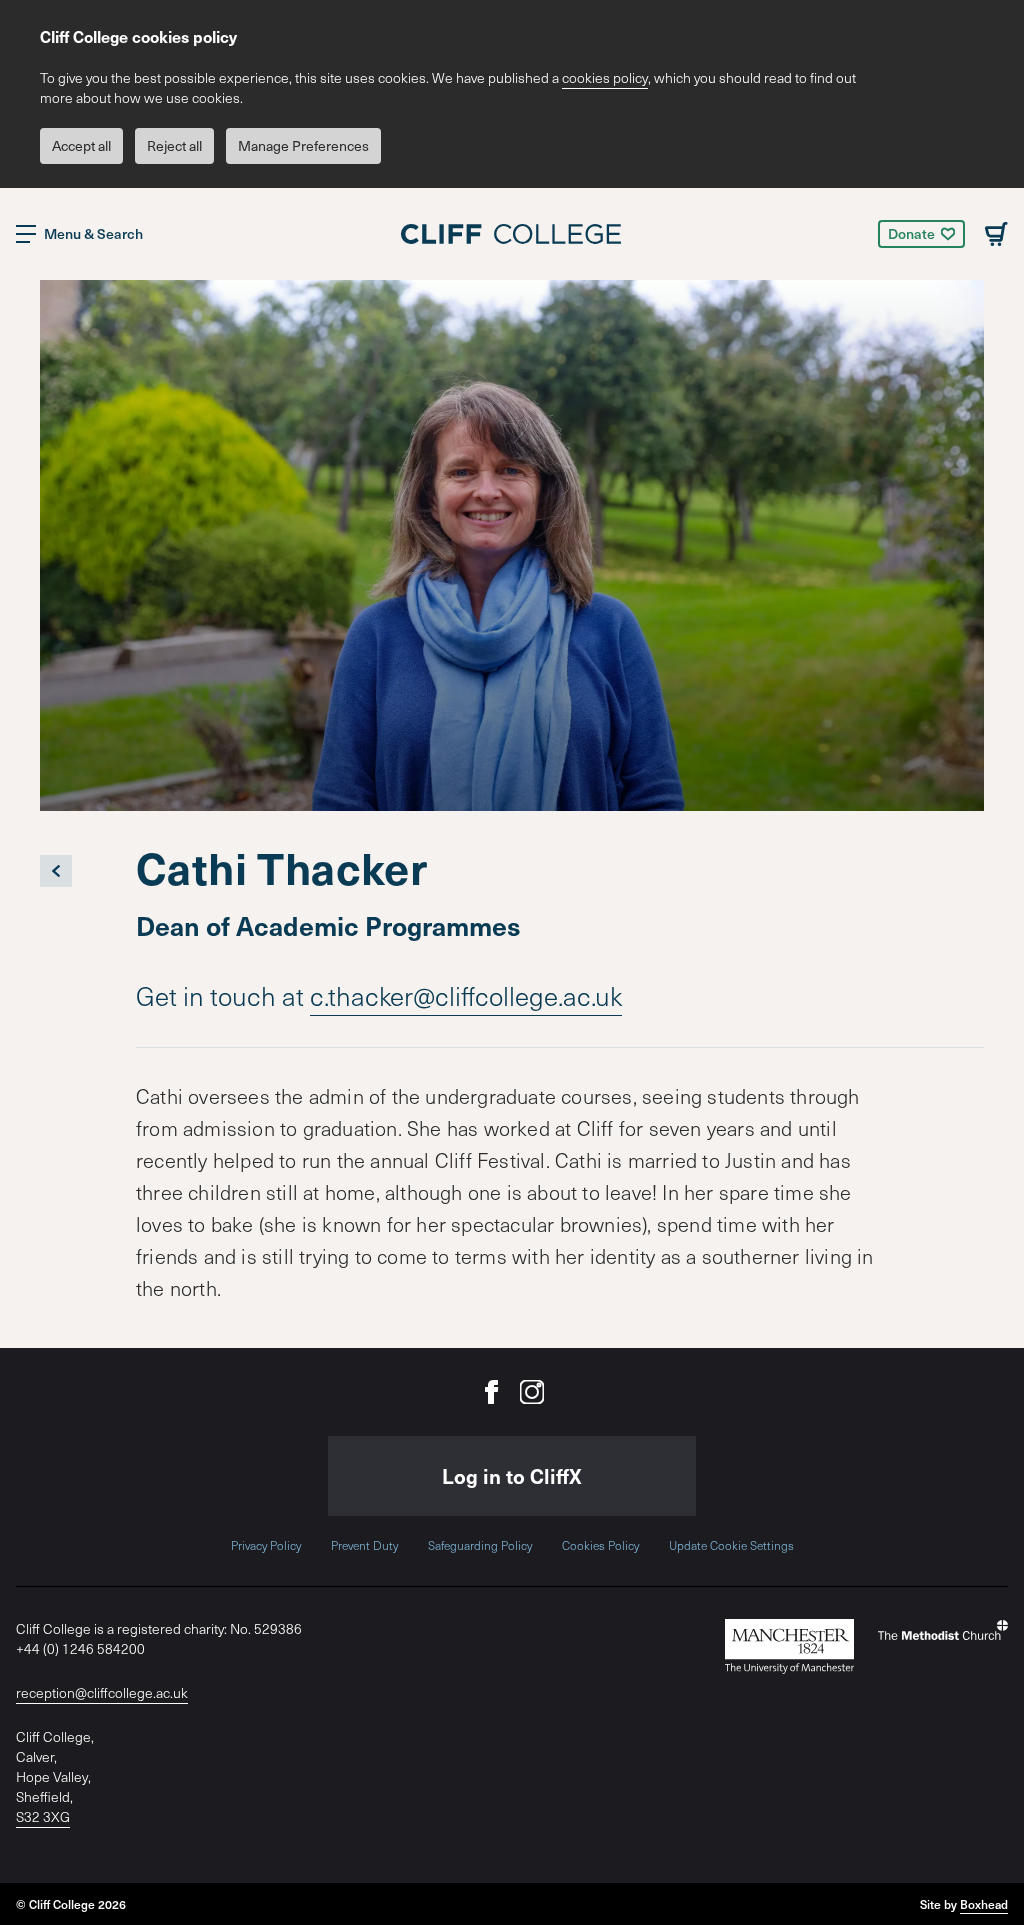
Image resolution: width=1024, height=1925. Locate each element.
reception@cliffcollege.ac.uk (102, 1692)
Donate (911, 233)
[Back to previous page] (56, 871)
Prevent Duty (364, 1545)
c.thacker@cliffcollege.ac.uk (466, 995)
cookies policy (605, 77)
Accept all (81, 145)
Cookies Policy (600, 1545)
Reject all (174, 145)
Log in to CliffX (512, 1476)
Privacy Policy (266, 1545)
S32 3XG (43, 1816)
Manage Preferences (303, 145)
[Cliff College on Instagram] (532, 1392)
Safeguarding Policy (480, 1545)
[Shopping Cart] (996, 234)
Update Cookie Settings (731, 1545)
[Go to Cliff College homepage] (512, 234)
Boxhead (984, 1904)
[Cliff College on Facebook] (492, 1392)
